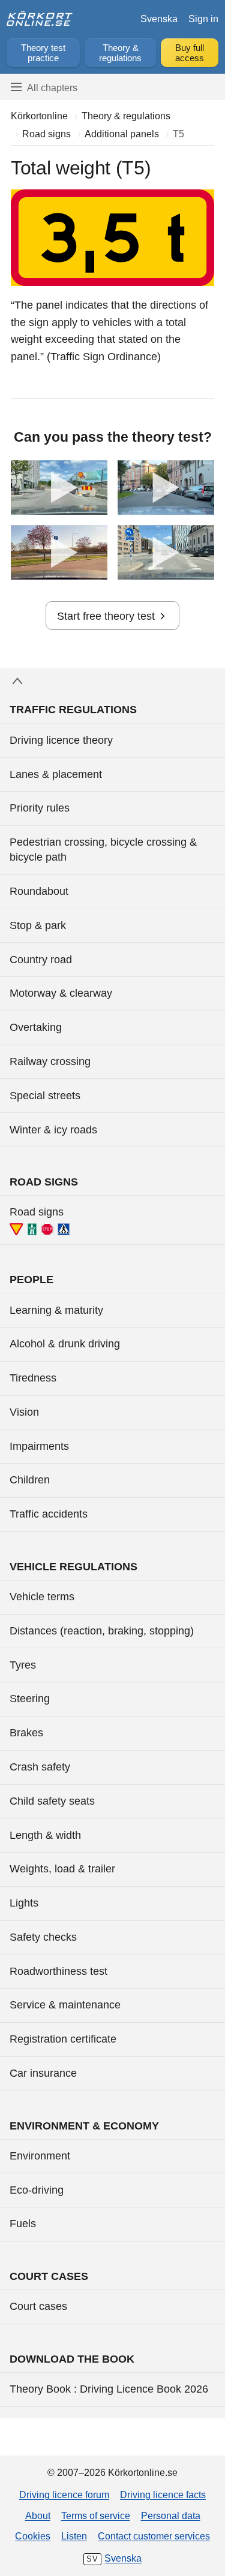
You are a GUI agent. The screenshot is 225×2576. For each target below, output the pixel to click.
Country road (41, 960)
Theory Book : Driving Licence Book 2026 (109, 2389)
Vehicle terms (42, 1597)
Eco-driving (37, 2190)
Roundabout (39, 891)
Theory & (120, 53)
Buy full (190, 53)
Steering (30, 1699)
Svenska (159, 19)
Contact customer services (154, 2536)
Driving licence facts (163, 2494)
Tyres (23, 1665)
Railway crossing (50, 1061)
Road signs (37, 1212)
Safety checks (43, 1937)
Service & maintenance (65, 2005)
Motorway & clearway (61, 993)
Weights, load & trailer (62, 1869)
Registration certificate (63, 2039)
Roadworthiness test (58, 1971)
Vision (24, 1412)
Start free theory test (106, 616)
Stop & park (38, 925)
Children (30, 1480)
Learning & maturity (56, 1310)
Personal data (171, 2515)
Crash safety (40, 1767)
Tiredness (33, 1378)
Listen (74, 2536)
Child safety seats (52, 1801)
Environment (40, 2156)
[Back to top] (112, 681)
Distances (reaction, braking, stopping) (102, 1631)
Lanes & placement (56, 774)
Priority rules (40, 808)
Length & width (45, 1835)
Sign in (203, 19)
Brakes (26, 1733)
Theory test (43, 53)
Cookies (33, 2536)
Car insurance (43, 2073)
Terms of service (96, 2515)
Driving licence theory (61, 740)
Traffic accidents (49, 1514)
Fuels (23, 2224)
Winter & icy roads (53, 1130)
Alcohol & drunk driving (65, 1344)
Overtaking (36, 1027)
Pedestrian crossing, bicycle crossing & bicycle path (103, 850)
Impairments (39, 1446)
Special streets (45, 1096)
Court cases (38, 2306)
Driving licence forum (64, 2494)
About (38, 2515)
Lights (24, 1903)
